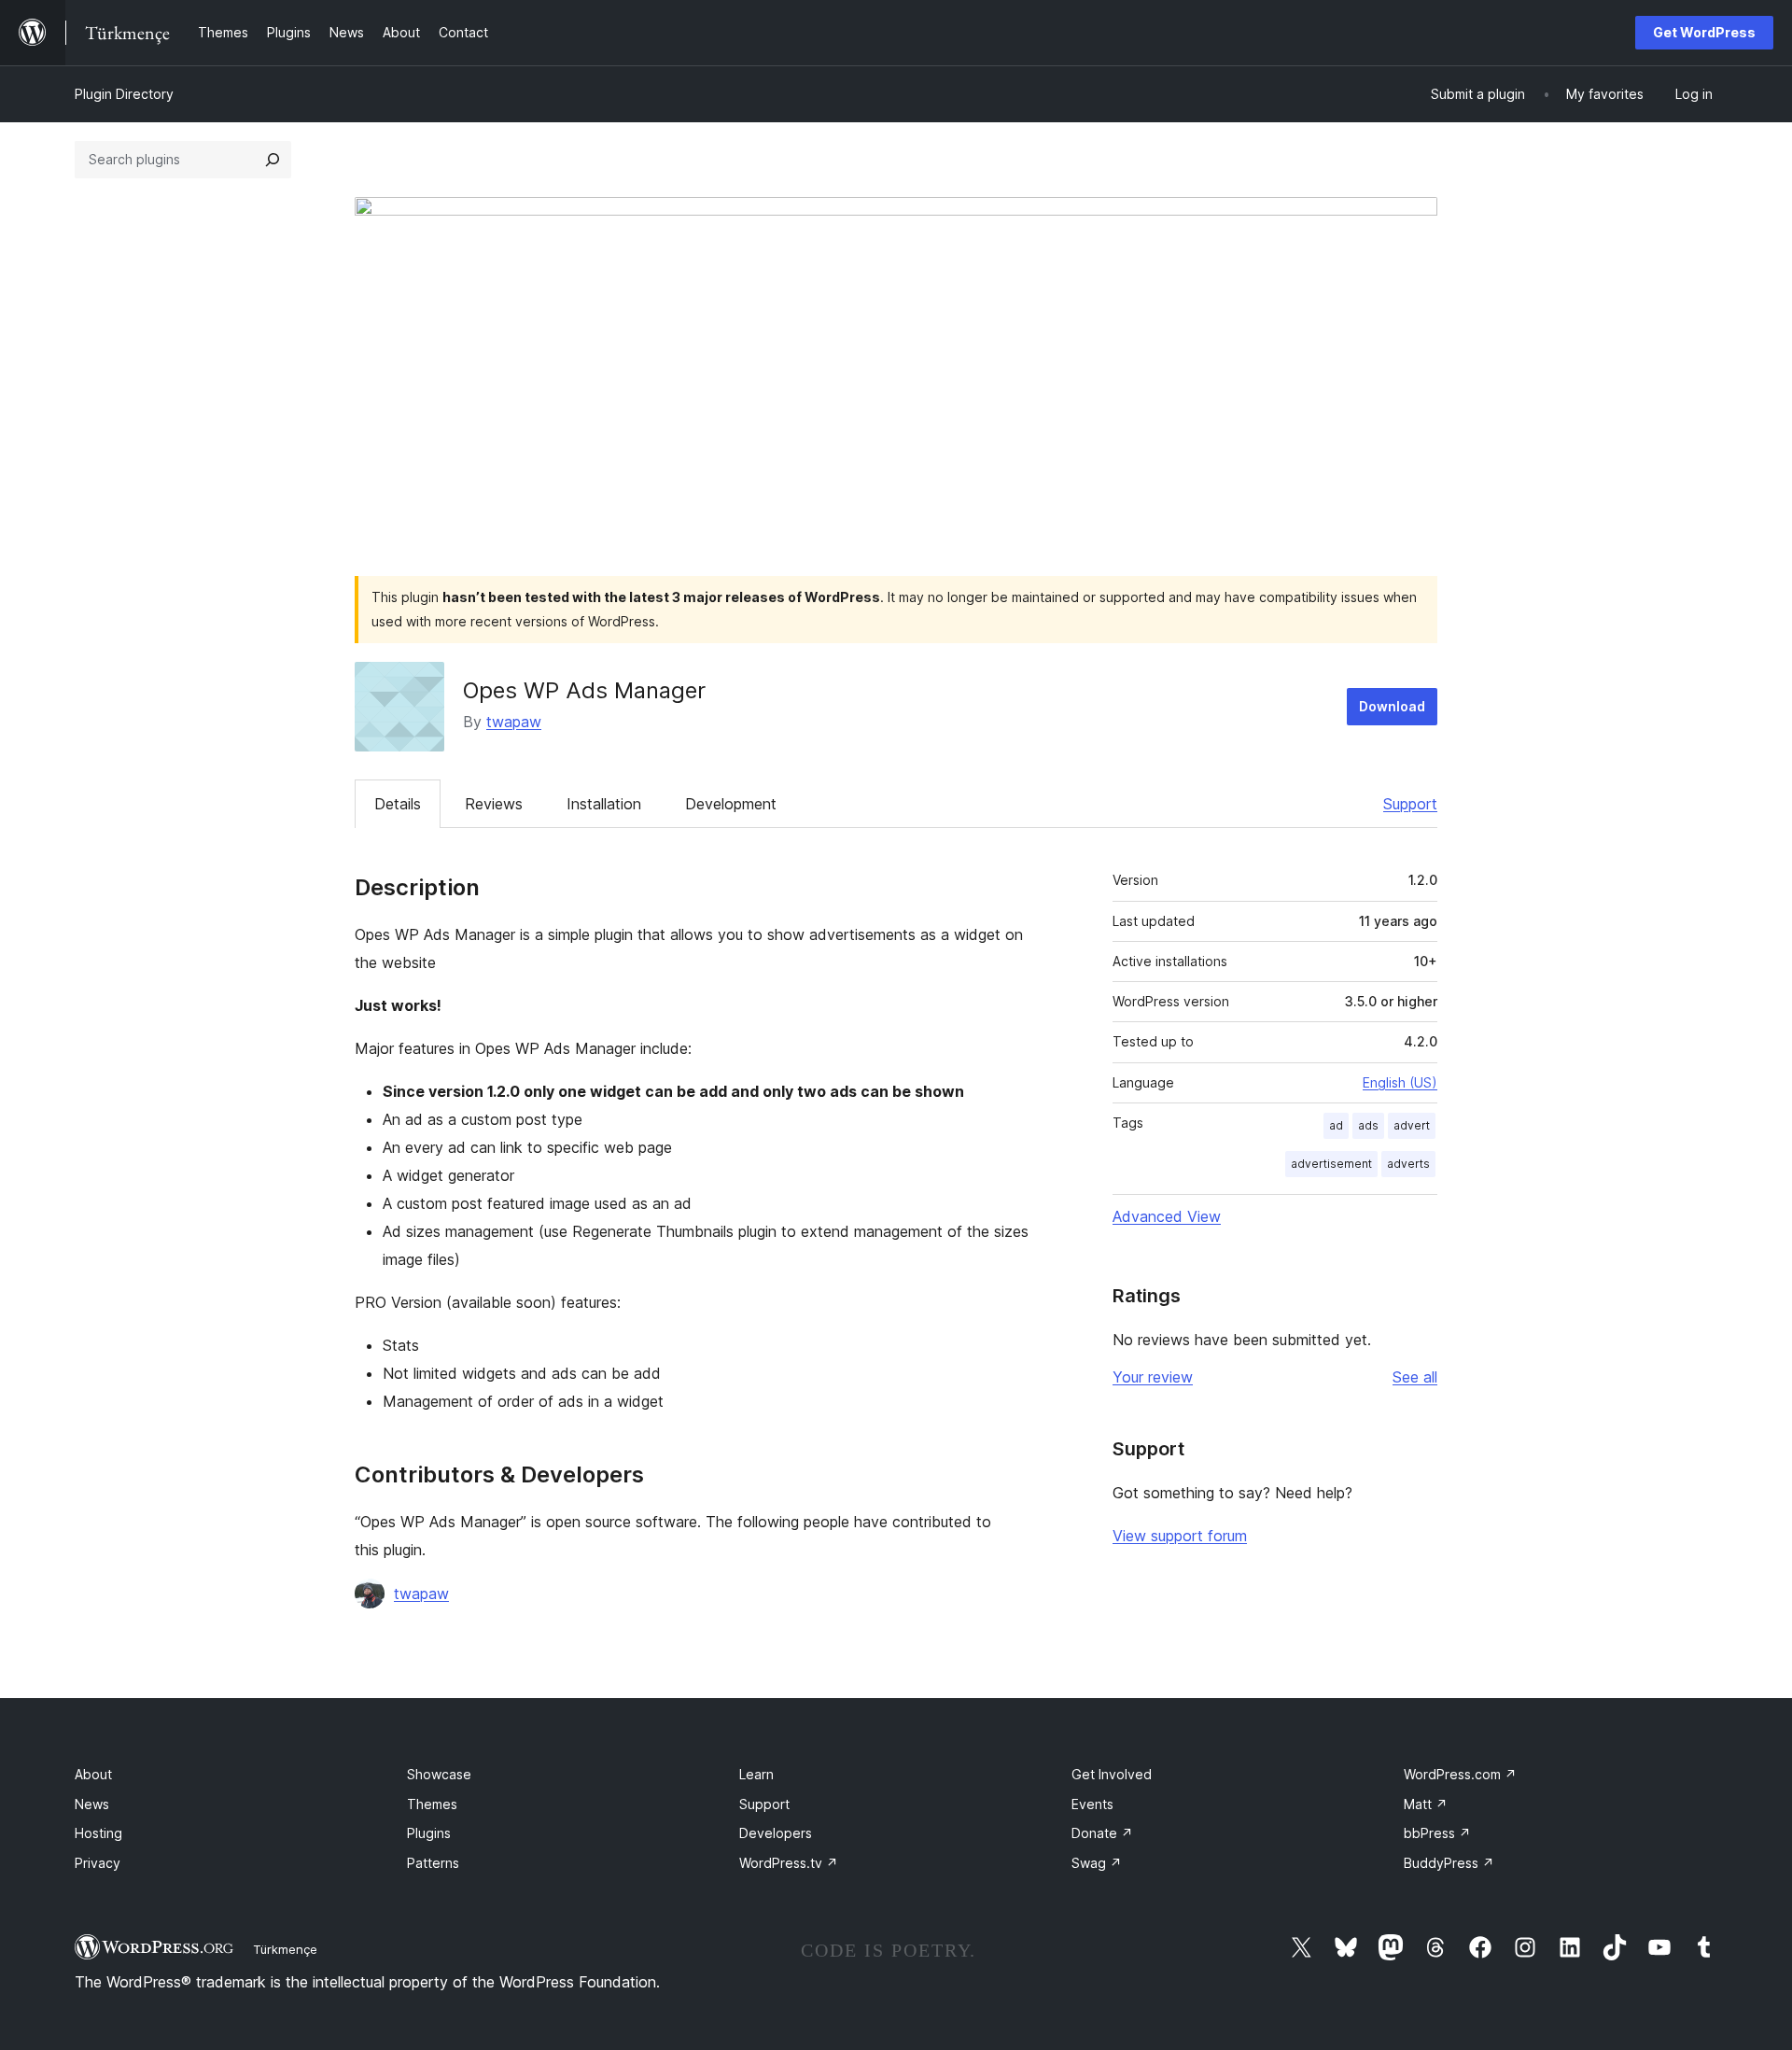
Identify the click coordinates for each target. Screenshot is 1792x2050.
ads (1368, 1125)
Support (1410, 804)
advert (1412, 1125)
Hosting (98, 1833)
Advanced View (1167, 1216)
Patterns (433, 1863)
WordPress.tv (789, 1863)
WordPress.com (1460, 1774)
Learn (756, 1774)
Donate (1102, 1833)
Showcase (439, 1774)
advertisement (1331, 1164)
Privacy (98, 1863)
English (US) (1400, 1082)
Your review (1153, 1377)
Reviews (494, 804)
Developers (776, 1833)
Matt (1426, 1804)
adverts (1408, 1164)
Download (1392, 706)
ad (1336, 1125)
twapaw (514, 722)
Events (1092, 1804)
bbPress (1437, 1833)
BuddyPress (1449, 1863)
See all (1415, 1377)
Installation (604, 804)
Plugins (429, 1833)
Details (398, 804)
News (92, 1804)
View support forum (1180, 1536)
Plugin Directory (124, 94)
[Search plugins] (273, 160)
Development (731, 804)
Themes (432, 1804)
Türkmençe (285, 1949)
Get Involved (1112, 1774)
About (93, 1774)
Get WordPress (1704, 32)
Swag (1097, 1863)
